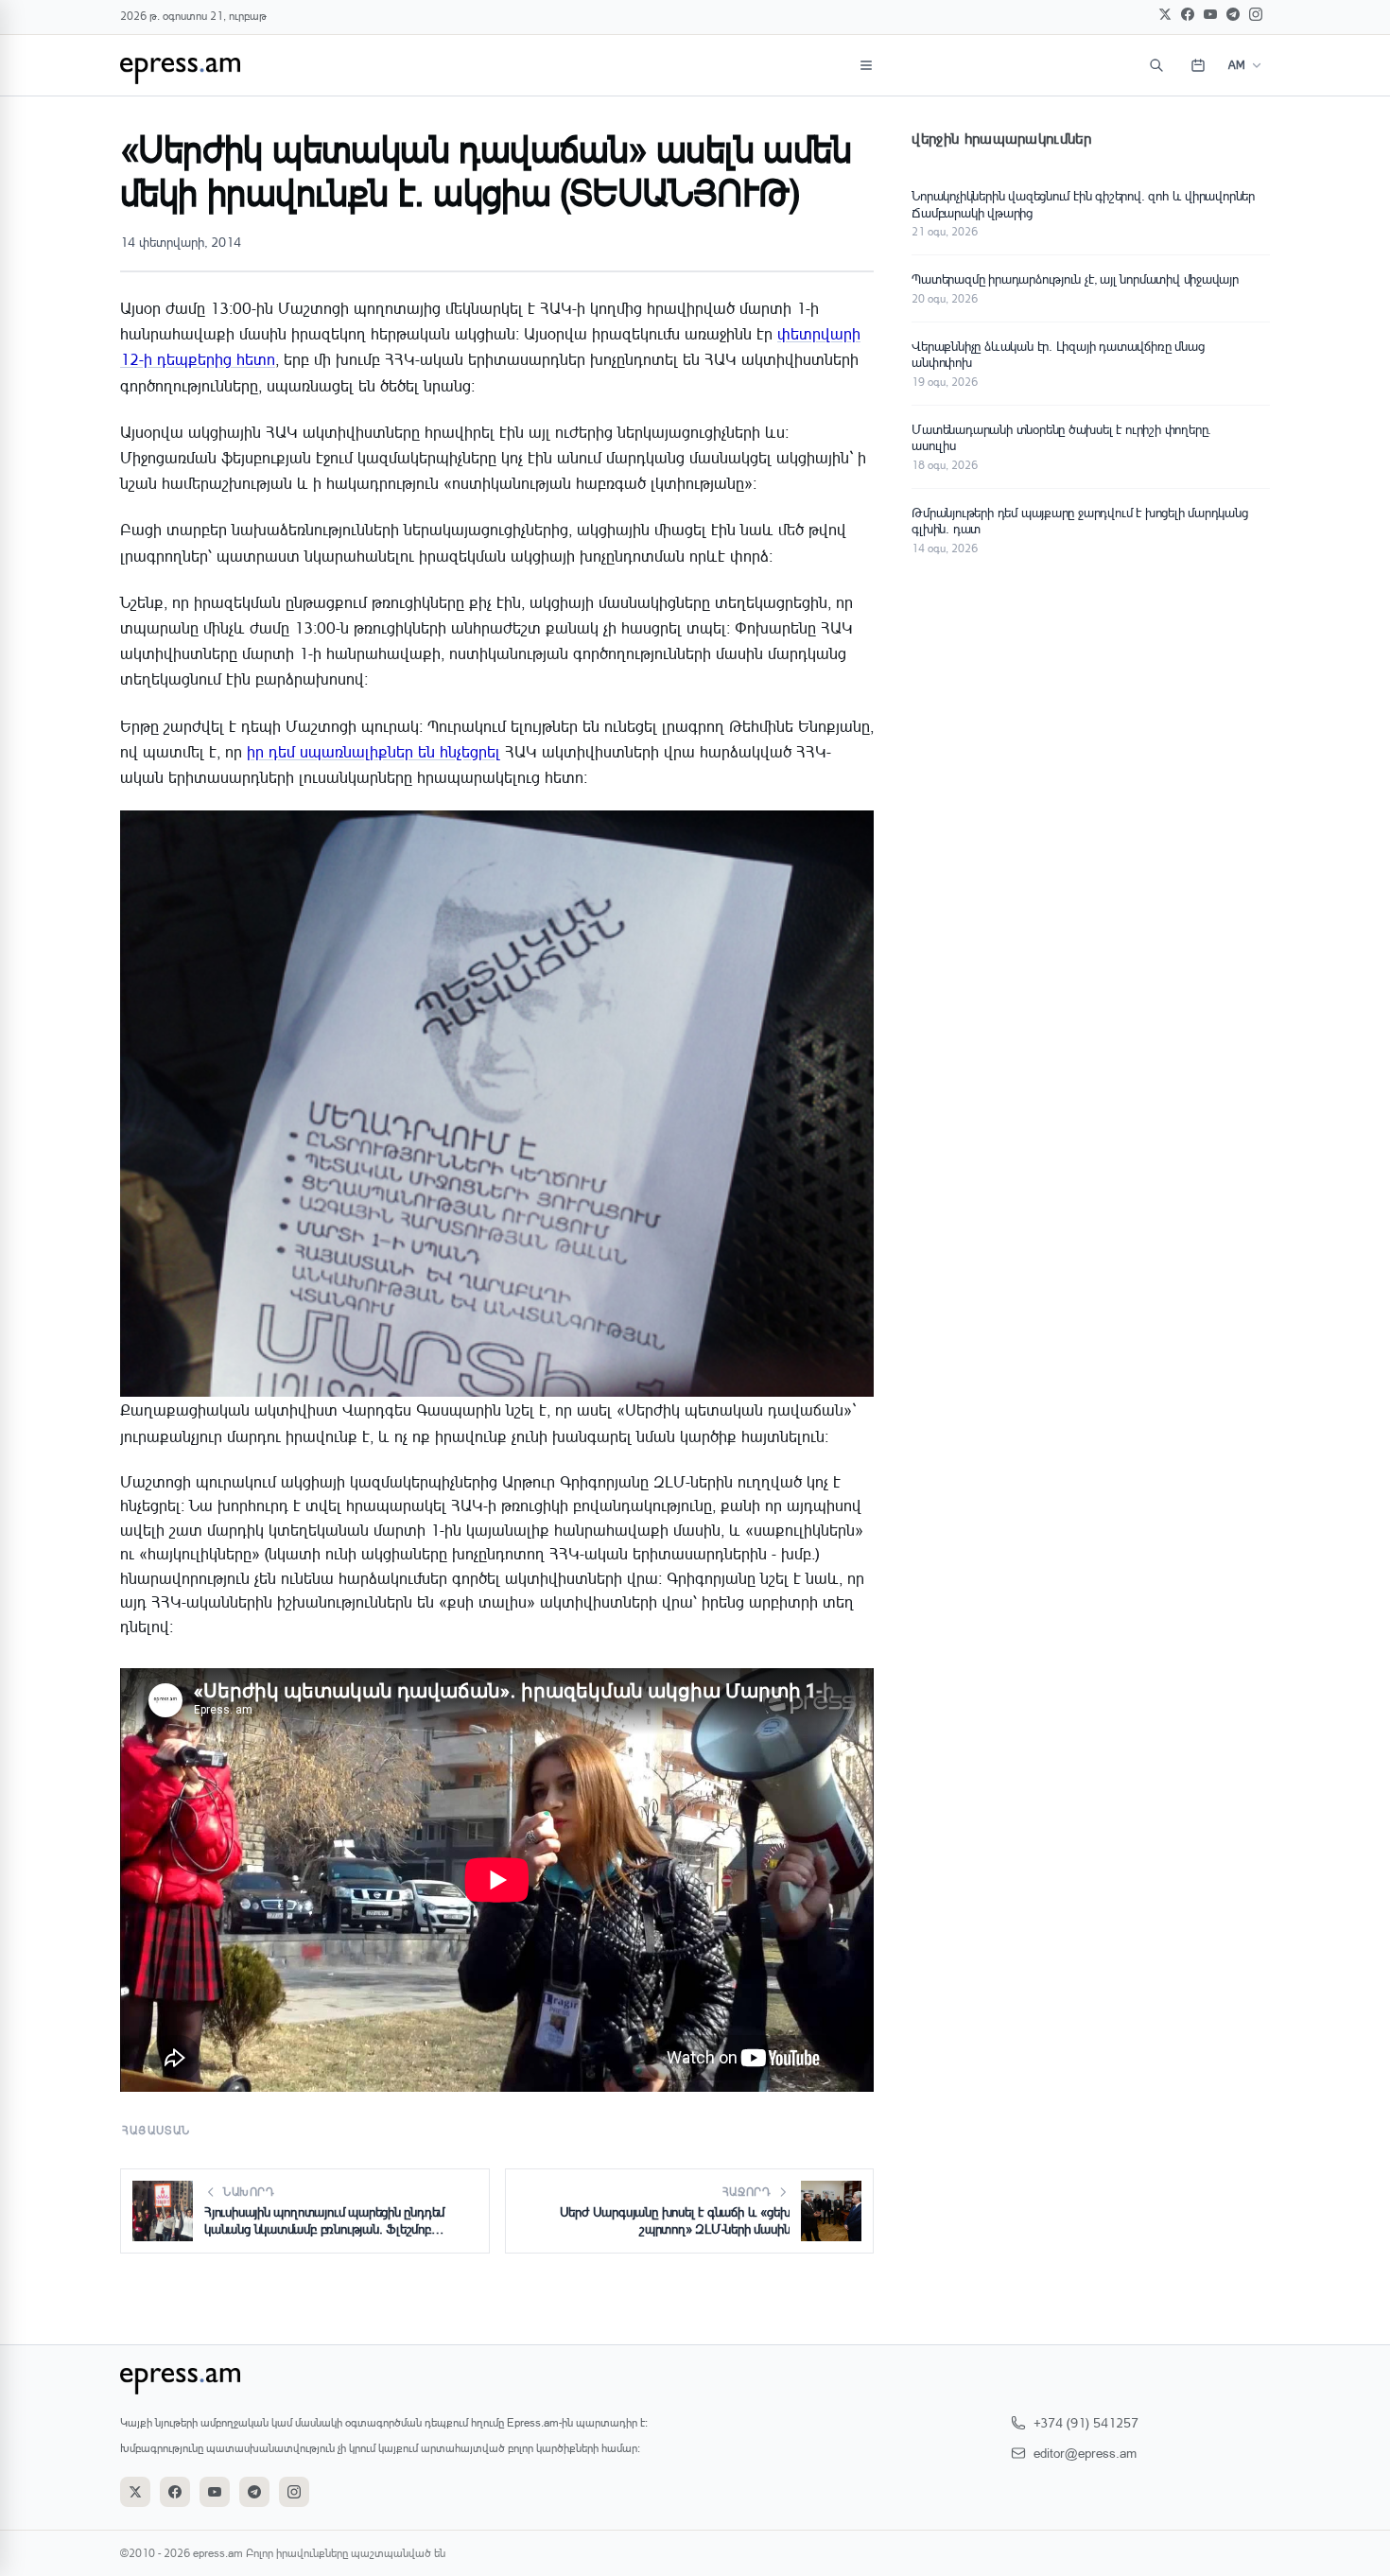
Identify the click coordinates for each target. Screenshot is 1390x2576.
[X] (1165, 14)
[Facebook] (1188, 14)
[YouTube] (1210, 14)
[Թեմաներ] (866, 65)
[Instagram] (1256, 14)
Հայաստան (156, 2130)
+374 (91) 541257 (1086, 2422)
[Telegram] (1233, 14)
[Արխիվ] (1198, 65)
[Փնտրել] (1156, 65)
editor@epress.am (1085, 2453)
